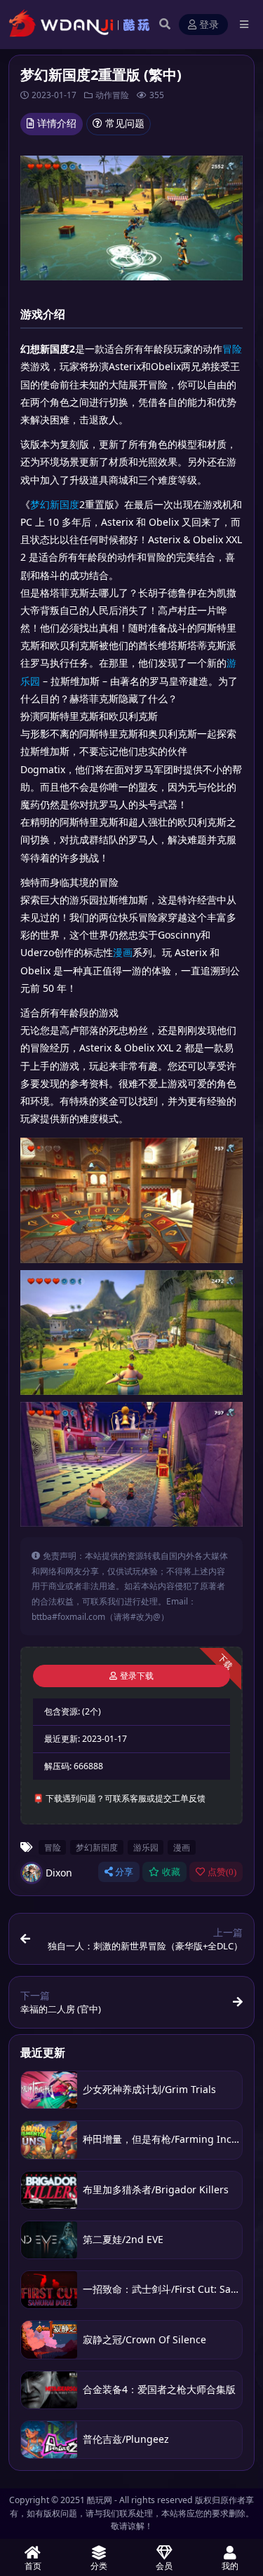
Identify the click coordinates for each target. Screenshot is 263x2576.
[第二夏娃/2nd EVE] (49, 2240)
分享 (124, 1872)
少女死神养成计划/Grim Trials (149, 2089)
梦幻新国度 (55, 504)
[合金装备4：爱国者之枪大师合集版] (49, 2390)
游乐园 (146, 1847)
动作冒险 (112, 95)
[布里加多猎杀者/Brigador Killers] (49, 2190)
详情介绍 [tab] (57, 123)
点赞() (222, 1872)
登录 (209, 25)
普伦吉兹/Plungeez (126, 2439)
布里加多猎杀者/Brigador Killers (156, 2189)
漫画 (123, 952)
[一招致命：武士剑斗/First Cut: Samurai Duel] (49, 2290)
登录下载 (137, 1676)
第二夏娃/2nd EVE (123, 2239)
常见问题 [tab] (125, 123)
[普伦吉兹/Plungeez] (49, 2440)
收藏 (171, 1872)
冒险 (232, 349)
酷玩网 (100, 2500)
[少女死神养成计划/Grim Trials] (49, 2090)
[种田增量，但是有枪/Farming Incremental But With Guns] (49, 2140)
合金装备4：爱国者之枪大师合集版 (159, 2389)
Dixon (59, 1873)
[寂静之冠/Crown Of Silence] (49, 2339)
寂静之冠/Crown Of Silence (144, 2339)
